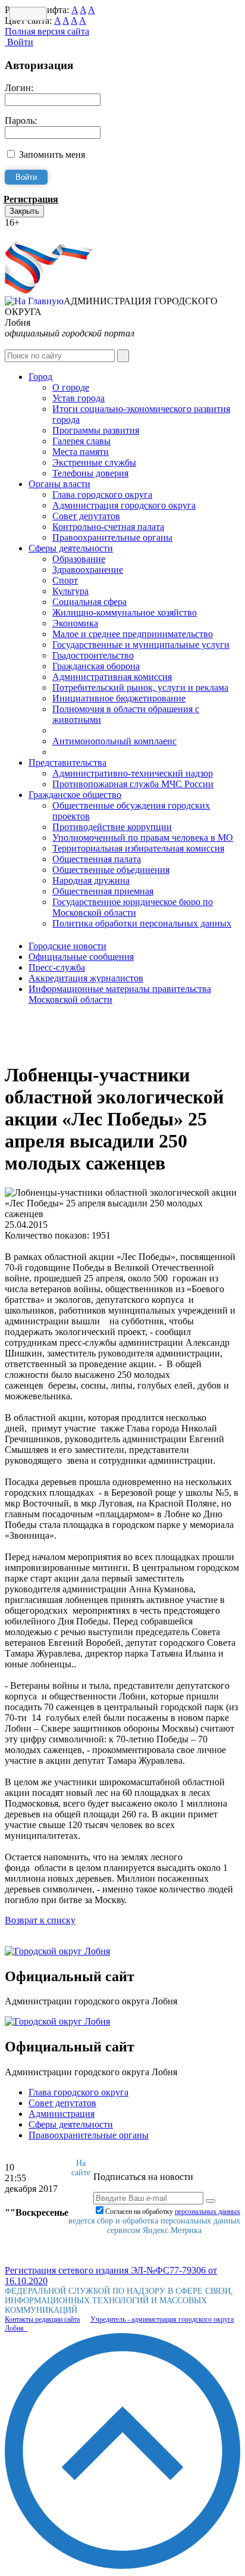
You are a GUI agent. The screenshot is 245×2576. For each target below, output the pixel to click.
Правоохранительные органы (112, 537)
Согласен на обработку (173, 2212)
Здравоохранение (88, 570)
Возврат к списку (40, 1920)
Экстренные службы (94, 462)
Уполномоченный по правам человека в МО (143, 838)
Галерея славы (81, 441)
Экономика (75, 623)
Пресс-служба (57, 967)
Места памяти (81, 452)
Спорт (65, 580)
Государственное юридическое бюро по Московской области (133, 907)
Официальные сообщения (81, 957)
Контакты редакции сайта (42, 2319)
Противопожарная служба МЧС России (133, 784)
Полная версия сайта (47, 31)
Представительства (67, 762)
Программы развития (96, 430)
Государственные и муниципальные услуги (141, 645)
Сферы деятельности (71, 548)
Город (40, 377)
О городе (71, 387)
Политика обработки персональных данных (142, 923)
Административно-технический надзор (133, 773)
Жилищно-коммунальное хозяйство (125, 612)
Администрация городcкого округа (124, 505)
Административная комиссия (112, 677)
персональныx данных (208, 2212)
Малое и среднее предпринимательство (133, 634)
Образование (79, 559)
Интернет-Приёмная (46, 233)
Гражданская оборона (96, 666)
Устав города (78, 398)
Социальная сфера (89, 602)
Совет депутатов (86, 516)
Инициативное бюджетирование (119, 698)
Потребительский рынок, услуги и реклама (140, 687)
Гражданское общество (75, 795)
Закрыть (24, 211)
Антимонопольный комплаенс (114, 741)
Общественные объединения (111, 870)
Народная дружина (91, 880)
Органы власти (59, 484)
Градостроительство (93, 655)
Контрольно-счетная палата (108, 527)
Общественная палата (97, 859)
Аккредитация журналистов (86, 978)
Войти (19, 42)
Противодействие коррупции (112, 827)
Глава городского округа (102, 495)
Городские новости (67, 946)
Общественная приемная (103, 891)
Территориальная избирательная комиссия (138, 848)
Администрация (62, 2114)
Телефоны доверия (90, 473)
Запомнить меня (52, 155)
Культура (70, 591)
